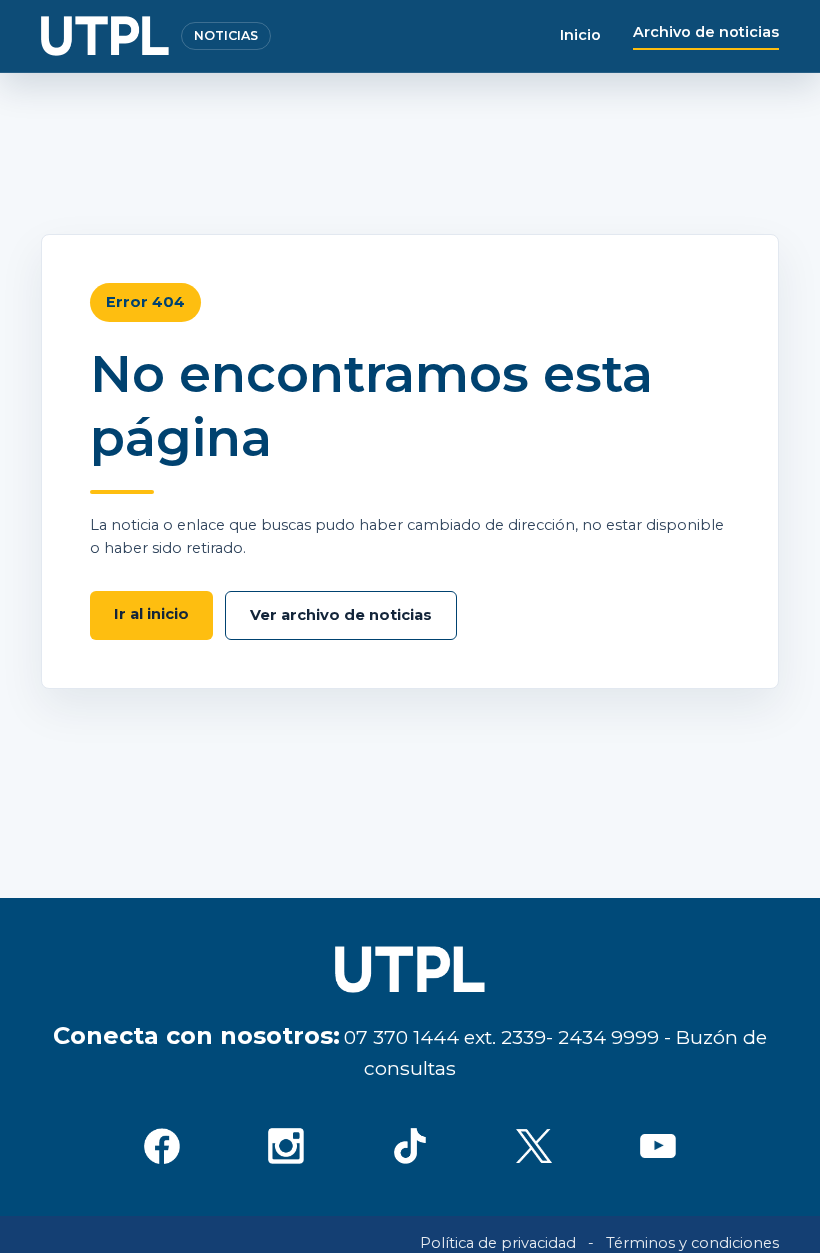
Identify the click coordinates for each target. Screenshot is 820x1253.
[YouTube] (658, 1146)
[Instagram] (286, 1146)
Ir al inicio (151, 614)
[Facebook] (162, 1146)
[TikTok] (410, 1146)
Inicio (580, 35)
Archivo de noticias (706, 32)
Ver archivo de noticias (341, 615)
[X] (534, 1146)
